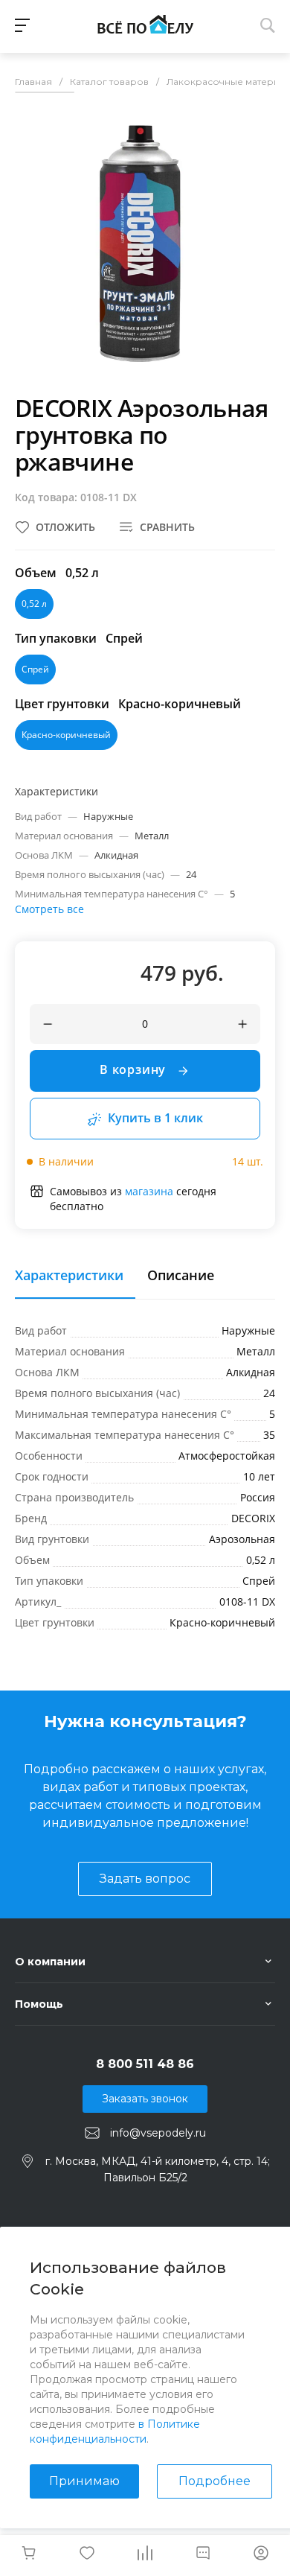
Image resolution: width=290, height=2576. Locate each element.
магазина (149, 1191)
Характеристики (69, 1276)
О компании (50, 1962)
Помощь (39, 2004)
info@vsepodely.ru (158, 2133)
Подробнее (215, 2481)
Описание (181, 1276)
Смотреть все (49, 909)
